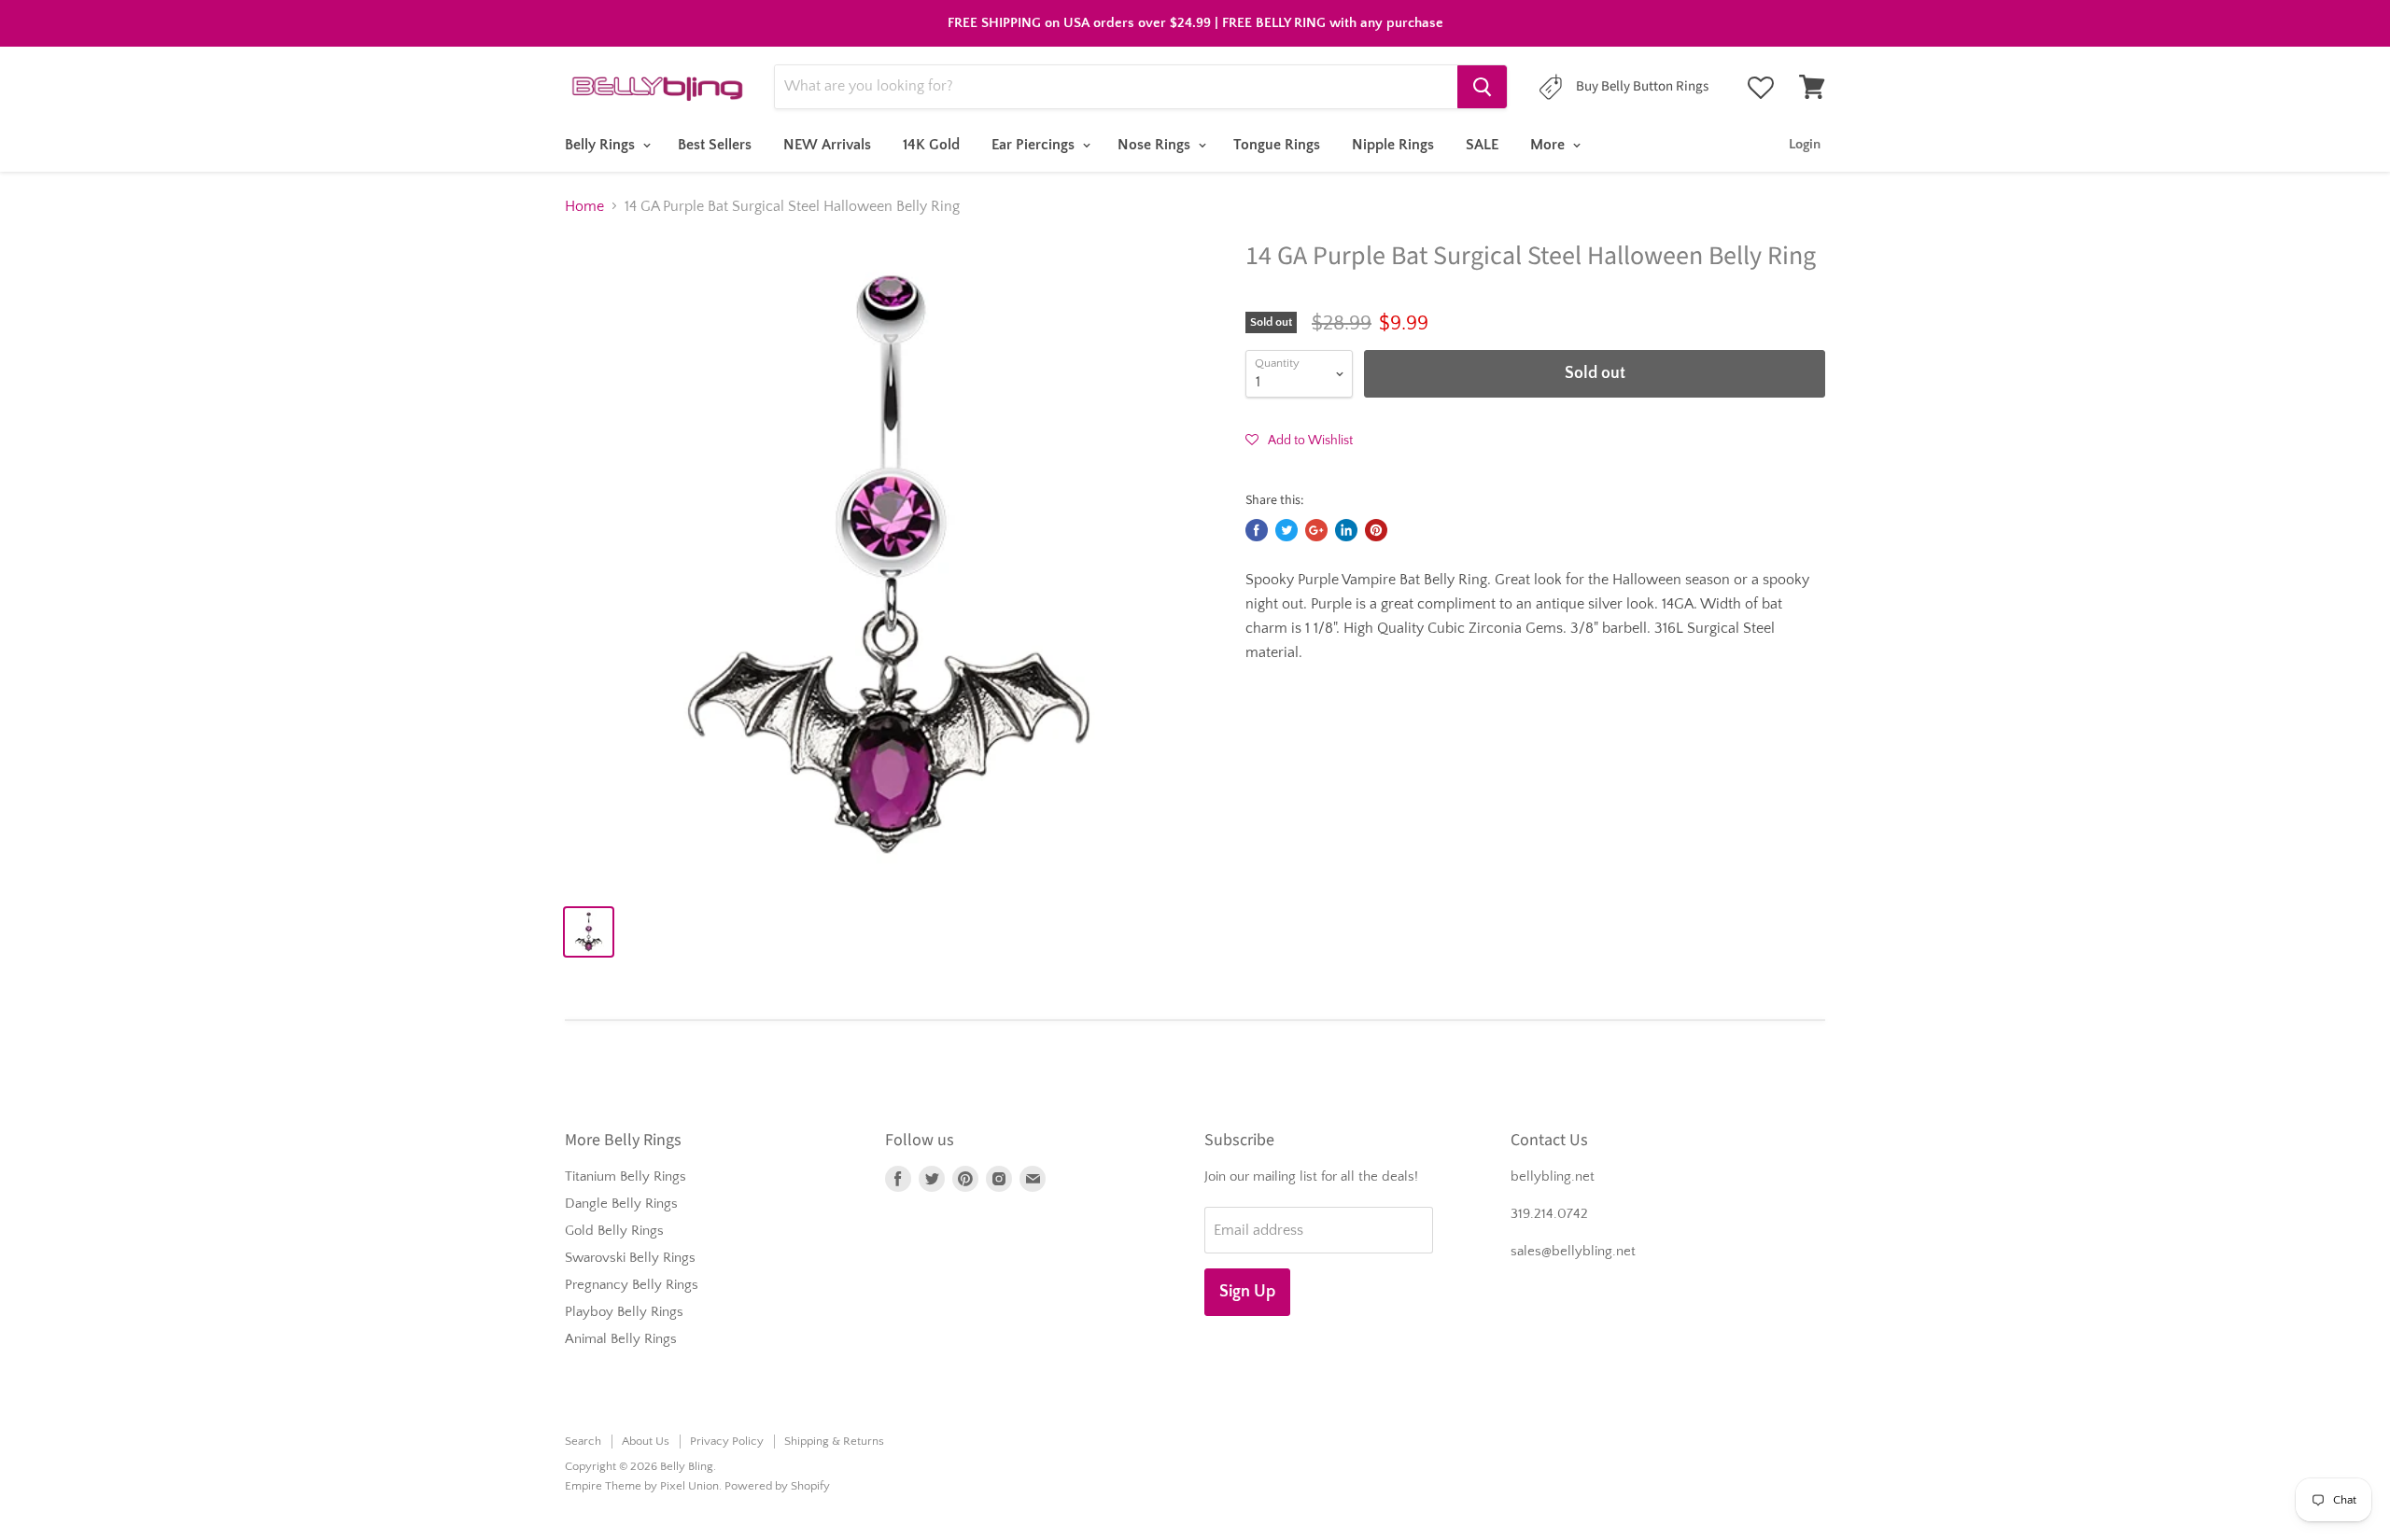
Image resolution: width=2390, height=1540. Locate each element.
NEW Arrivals (827, 145)
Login (1805, 144)
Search (583, 1441)
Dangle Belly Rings (621, 1204)
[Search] (1482, 87)
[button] (1299, 440)
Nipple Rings (1393, 145)
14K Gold (931, 145)
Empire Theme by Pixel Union (642, 1486)
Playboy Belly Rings (624, 1312)
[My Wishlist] (1761, 88)
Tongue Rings (1277, 145)
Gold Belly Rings (614, 1231)
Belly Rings (602, 145)
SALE (1482, 145)
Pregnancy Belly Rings (632, 1285)
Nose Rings (1156, 145)
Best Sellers (715, 145)
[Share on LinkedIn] (1346, 530)
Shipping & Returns (834, 1441)
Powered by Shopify (777, 1486)
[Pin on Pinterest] (1376, 530)
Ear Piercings (1035, 145)
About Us (646, 1441)
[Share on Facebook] (1257, 530)
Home (584, 206)
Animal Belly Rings (621, 1339)
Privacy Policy (727, 1441)
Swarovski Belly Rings (630, 1258)
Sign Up (1247, 1292)
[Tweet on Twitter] (1286, 530)
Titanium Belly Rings (626, 1176)
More (1549, 145)
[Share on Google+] (1316, 530)
